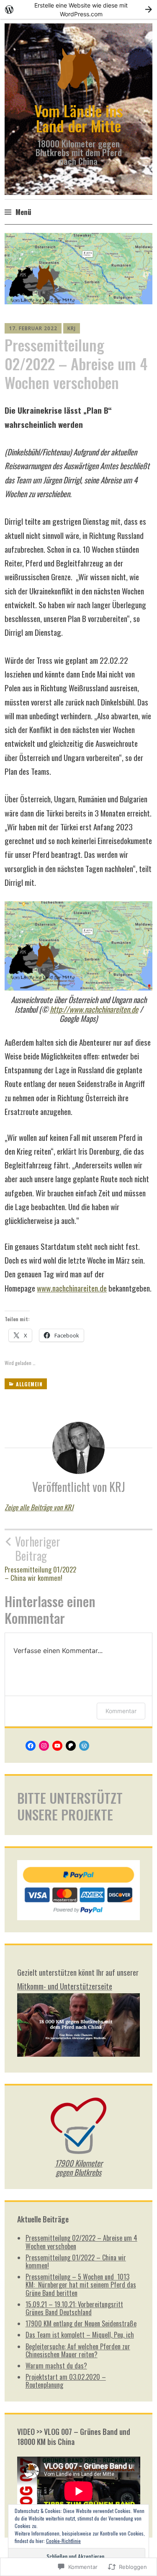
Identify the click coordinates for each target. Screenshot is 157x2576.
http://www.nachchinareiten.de (94, 1009)
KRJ (72, 328)
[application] (79, 2491)
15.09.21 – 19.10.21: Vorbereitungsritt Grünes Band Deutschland (74, 2308)
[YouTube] (57, 1746)
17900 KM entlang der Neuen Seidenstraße (81, 2323)
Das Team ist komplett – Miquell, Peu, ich (80, 2335)
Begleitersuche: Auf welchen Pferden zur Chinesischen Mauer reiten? (78, 2350)
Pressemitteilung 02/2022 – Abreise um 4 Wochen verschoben (81, 2242)
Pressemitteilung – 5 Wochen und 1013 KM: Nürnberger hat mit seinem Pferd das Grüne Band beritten (81, 2285)
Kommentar (121, 1711)
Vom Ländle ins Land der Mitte (79, 118)
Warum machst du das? (56, 2366)
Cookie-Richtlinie (63, 2541)
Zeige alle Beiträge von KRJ (39, 1507)
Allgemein (29, 1384)
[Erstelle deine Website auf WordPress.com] (78, 9)
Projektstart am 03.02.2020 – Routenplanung (66, 2381)
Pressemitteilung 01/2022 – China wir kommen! (40, 1558)
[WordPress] (84, 1746)
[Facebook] (31, 1746)
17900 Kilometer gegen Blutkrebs (79, 2168)
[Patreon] (71, 1746)
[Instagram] (44, 1746)
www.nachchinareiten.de (72, 1288)
